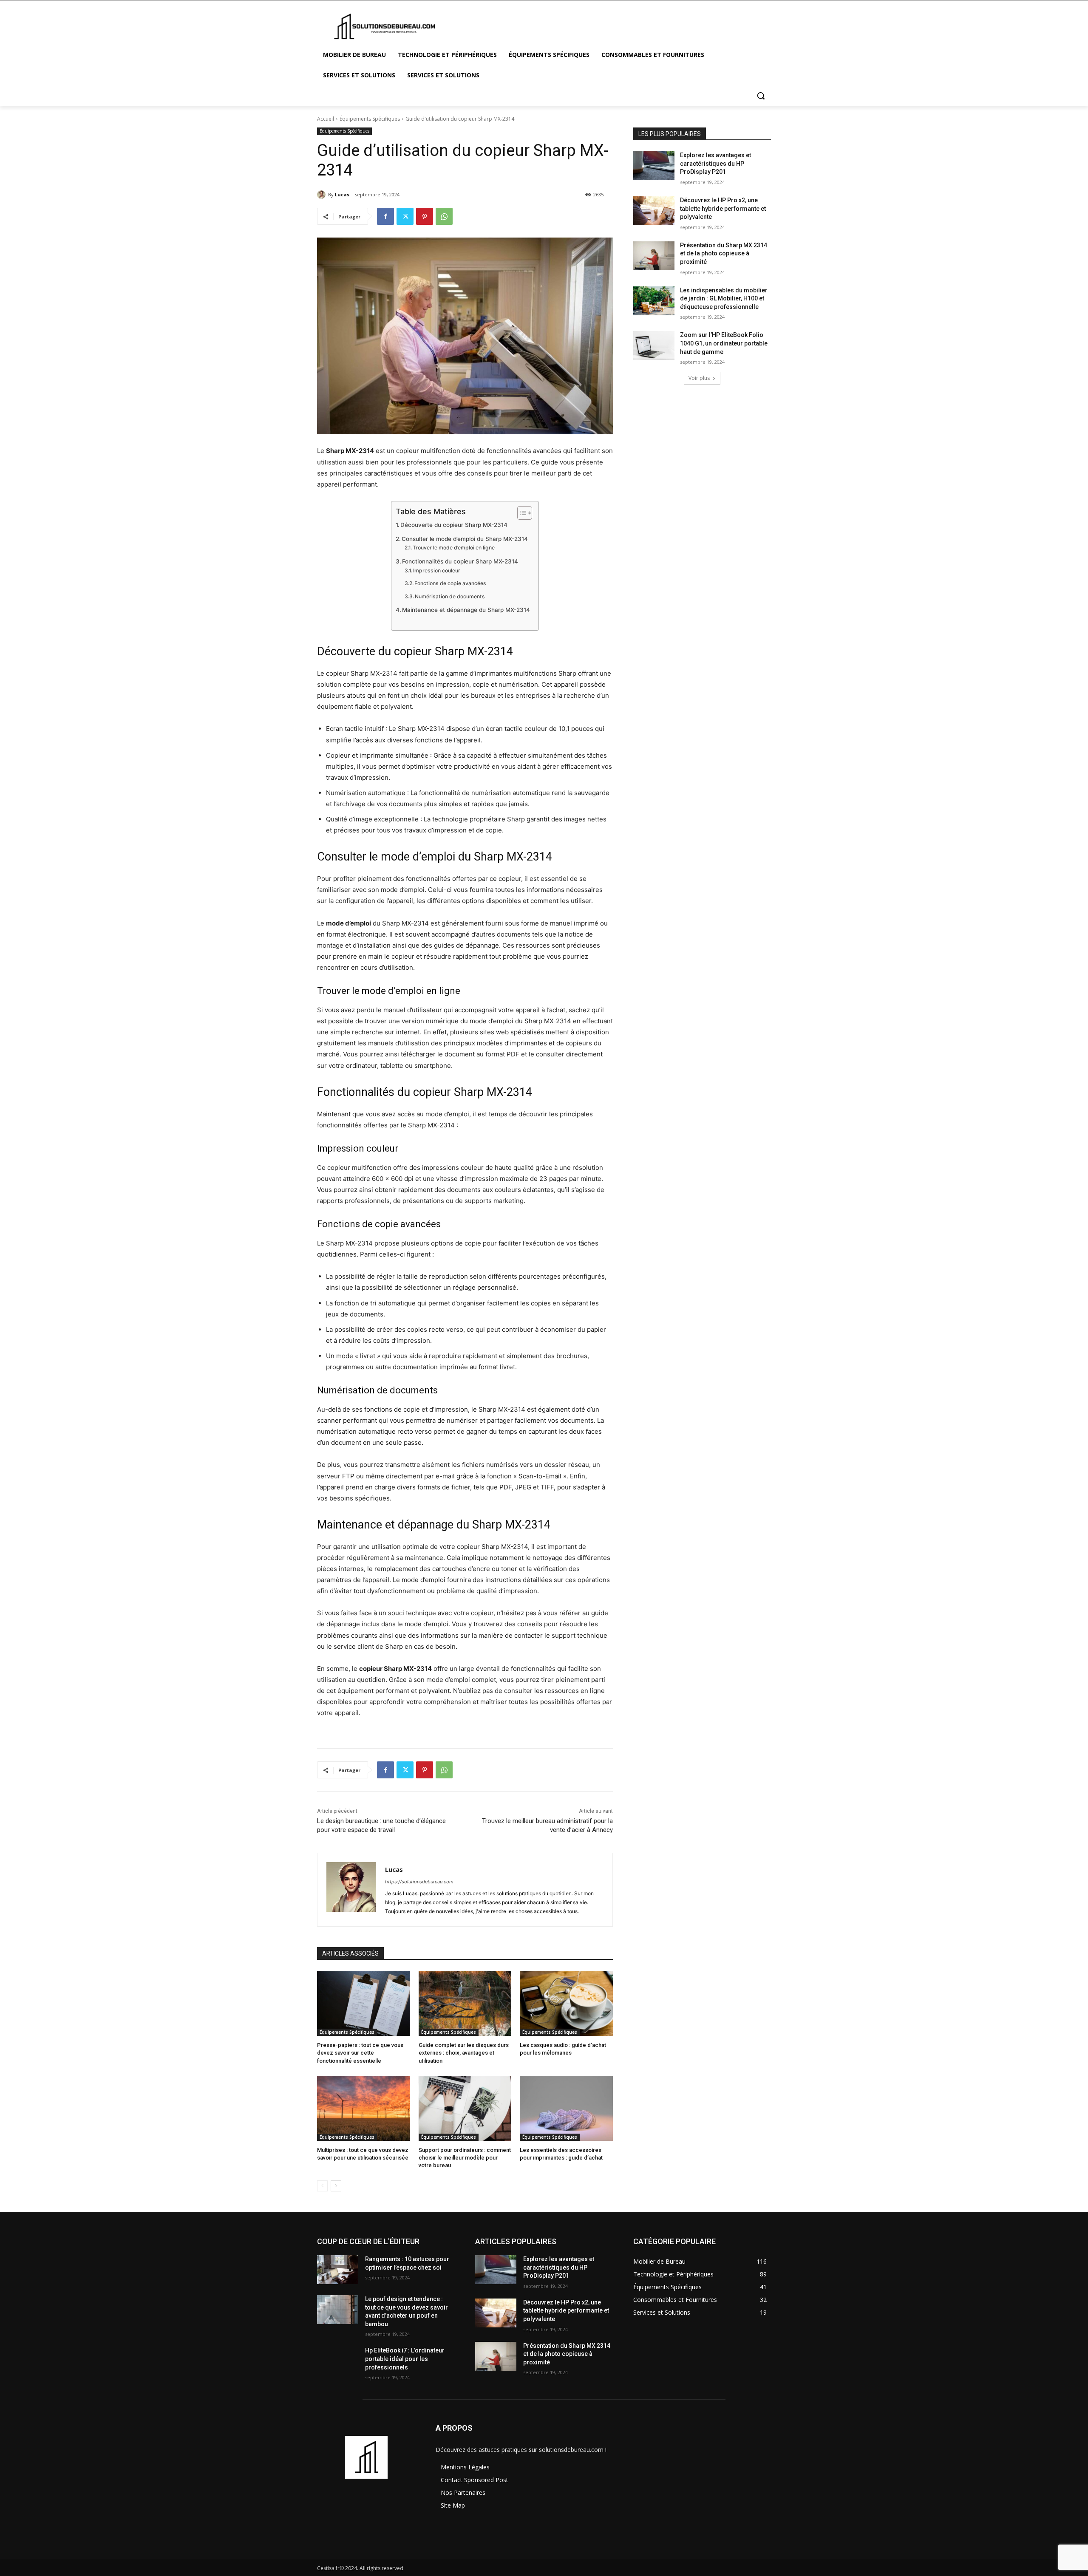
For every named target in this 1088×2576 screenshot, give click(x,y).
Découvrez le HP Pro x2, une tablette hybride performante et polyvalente (723, 208)
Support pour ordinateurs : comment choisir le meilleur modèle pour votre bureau (465, 2158)
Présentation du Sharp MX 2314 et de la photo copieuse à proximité (724, 253)
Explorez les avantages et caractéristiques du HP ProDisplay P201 (715, 163)
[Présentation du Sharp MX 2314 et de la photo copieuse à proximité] (654, 256)
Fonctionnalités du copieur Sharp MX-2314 (460, 561)
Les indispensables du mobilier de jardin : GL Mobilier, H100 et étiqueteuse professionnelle (724, 299)
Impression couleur (437, 570)
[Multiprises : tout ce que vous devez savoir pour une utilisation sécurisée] (364, 2108)
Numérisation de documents (450, 596)
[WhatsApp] (444, 216)
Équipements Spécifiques (370, 119)
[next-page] (336, 2186)
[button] (761, 96)
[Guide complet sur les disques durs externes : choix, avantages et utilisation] (465, 2003)
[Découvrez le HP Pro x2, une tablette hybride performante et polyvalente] (654, 211)
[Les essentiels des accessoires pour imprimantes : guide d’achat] (566, 2108)
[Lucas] (323, 195)
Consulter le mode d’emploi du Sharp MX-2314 (465, 539)
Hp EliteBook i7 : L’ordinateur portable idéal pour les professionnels (405, 2359)
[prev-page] (322, 2186)
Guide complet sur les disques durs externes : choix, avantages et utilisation (464, 2053)
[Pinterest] (425, 216)
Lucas (342, 194)
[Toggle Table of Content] (520, 513)
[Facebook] (385, 216)
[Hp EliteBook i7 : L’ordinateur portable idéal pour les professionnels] (338, 2361)
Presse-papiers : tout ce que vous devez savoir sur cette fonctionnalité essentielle (360, 2053)
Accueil (326, 119)
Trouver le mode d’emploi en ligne (454, 548)
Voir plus (699, 378)
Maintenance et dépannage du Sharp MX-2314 (466, 610)
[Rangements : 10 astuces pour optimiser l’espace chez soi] (338, 2270)
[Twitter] (405, 216)
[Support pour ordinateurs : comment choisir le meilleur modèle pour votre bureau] (465, 2108)
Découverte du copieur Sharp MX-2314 (454, 525)
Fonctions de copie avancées (450, 583)
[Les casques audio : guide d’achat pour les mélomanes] (566, 2003)
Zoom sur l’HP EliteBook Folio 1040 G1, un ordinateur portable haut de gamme (724, 343)
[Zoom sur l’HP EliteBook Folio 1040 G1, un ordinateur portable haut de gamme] (654, 345)
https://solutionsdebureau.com (419, 1882)
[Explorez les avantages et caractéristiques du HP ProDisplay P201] (654, 166)
